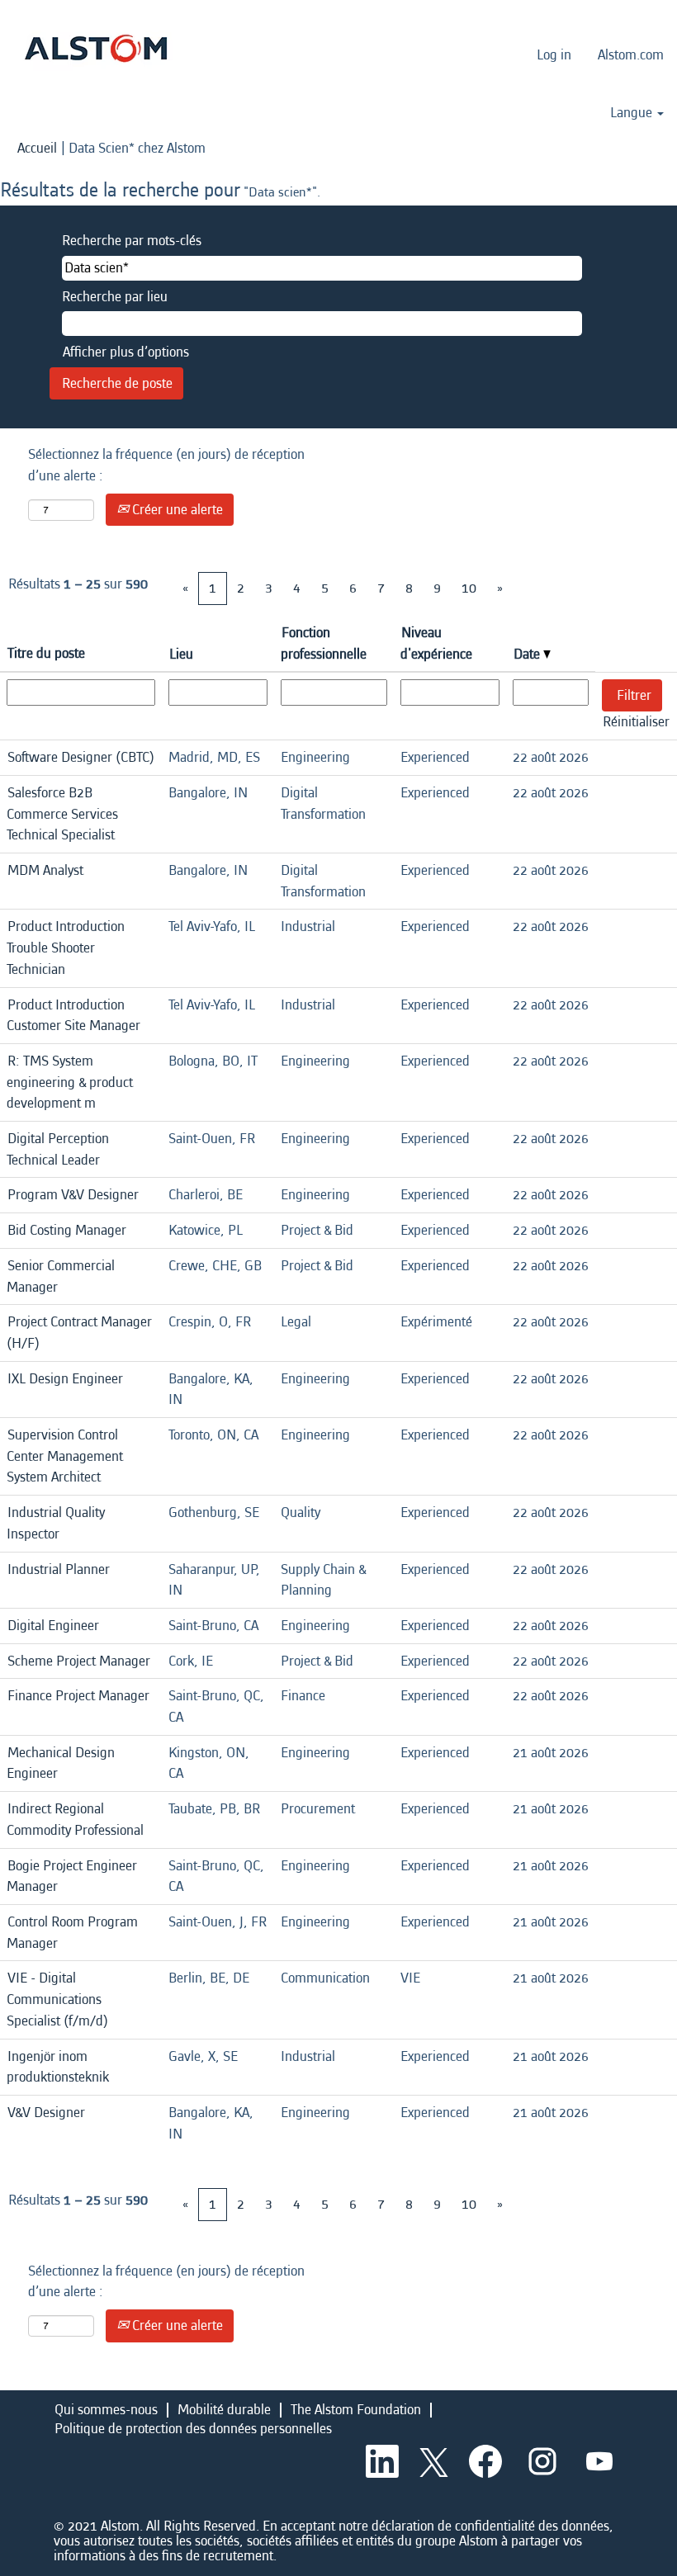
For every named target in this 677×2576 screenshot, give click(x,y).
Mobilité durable (224, 2410)
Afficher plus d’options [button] (126, 352)
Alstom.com (631, 55)
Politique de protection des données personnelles (193, 2429)
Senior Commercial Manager (61, 1276)
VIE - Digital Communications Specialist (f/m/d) (57, 1999)
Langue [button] (633, 113)
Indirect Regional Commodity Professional (75, 1820)
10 (469, 588)
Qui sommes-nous (106, 2410)
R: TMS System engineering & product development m (70, 1082)
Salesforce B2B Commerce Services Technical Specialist (62, 814)
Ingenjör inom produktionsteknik (58, 2067)
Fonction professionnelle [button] (324, 643)
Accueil (37, 148)
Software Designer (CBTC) (81, 757)
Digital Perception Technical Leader (58, 1149)
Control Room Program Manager (72, 1933)
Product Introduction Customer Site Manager (73, 1016)
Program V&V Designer (73, 1195)
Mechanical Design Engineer (61, 1763)
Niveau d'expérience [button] (436, 643)
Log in (554, 55)
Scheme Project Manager (79, 1661)
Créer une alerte (176, 510)
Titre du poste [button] (46, 653)
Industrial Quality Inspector (56, 1523)
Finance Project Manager (78, 1696)
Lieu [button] (181, 654)
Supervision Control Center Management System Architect (65, 1456)
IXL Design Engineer (65, 1379)
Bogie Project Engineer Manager (72, 1876)
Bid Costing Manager (67, 1230)
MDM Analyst (45, 870)
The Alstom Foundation (356, 2410)
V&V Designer (46, 2113)
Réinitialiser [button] (636, 722)
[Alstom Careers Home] (96, 48)
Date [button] (528, 654)
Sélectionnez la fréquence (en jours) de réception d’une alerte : (166, 465)
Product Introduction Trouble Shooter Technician (66, 948)
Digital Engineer (53, 1626)
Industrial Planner (59, 1569)
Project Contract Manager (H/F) (79, 1333)
